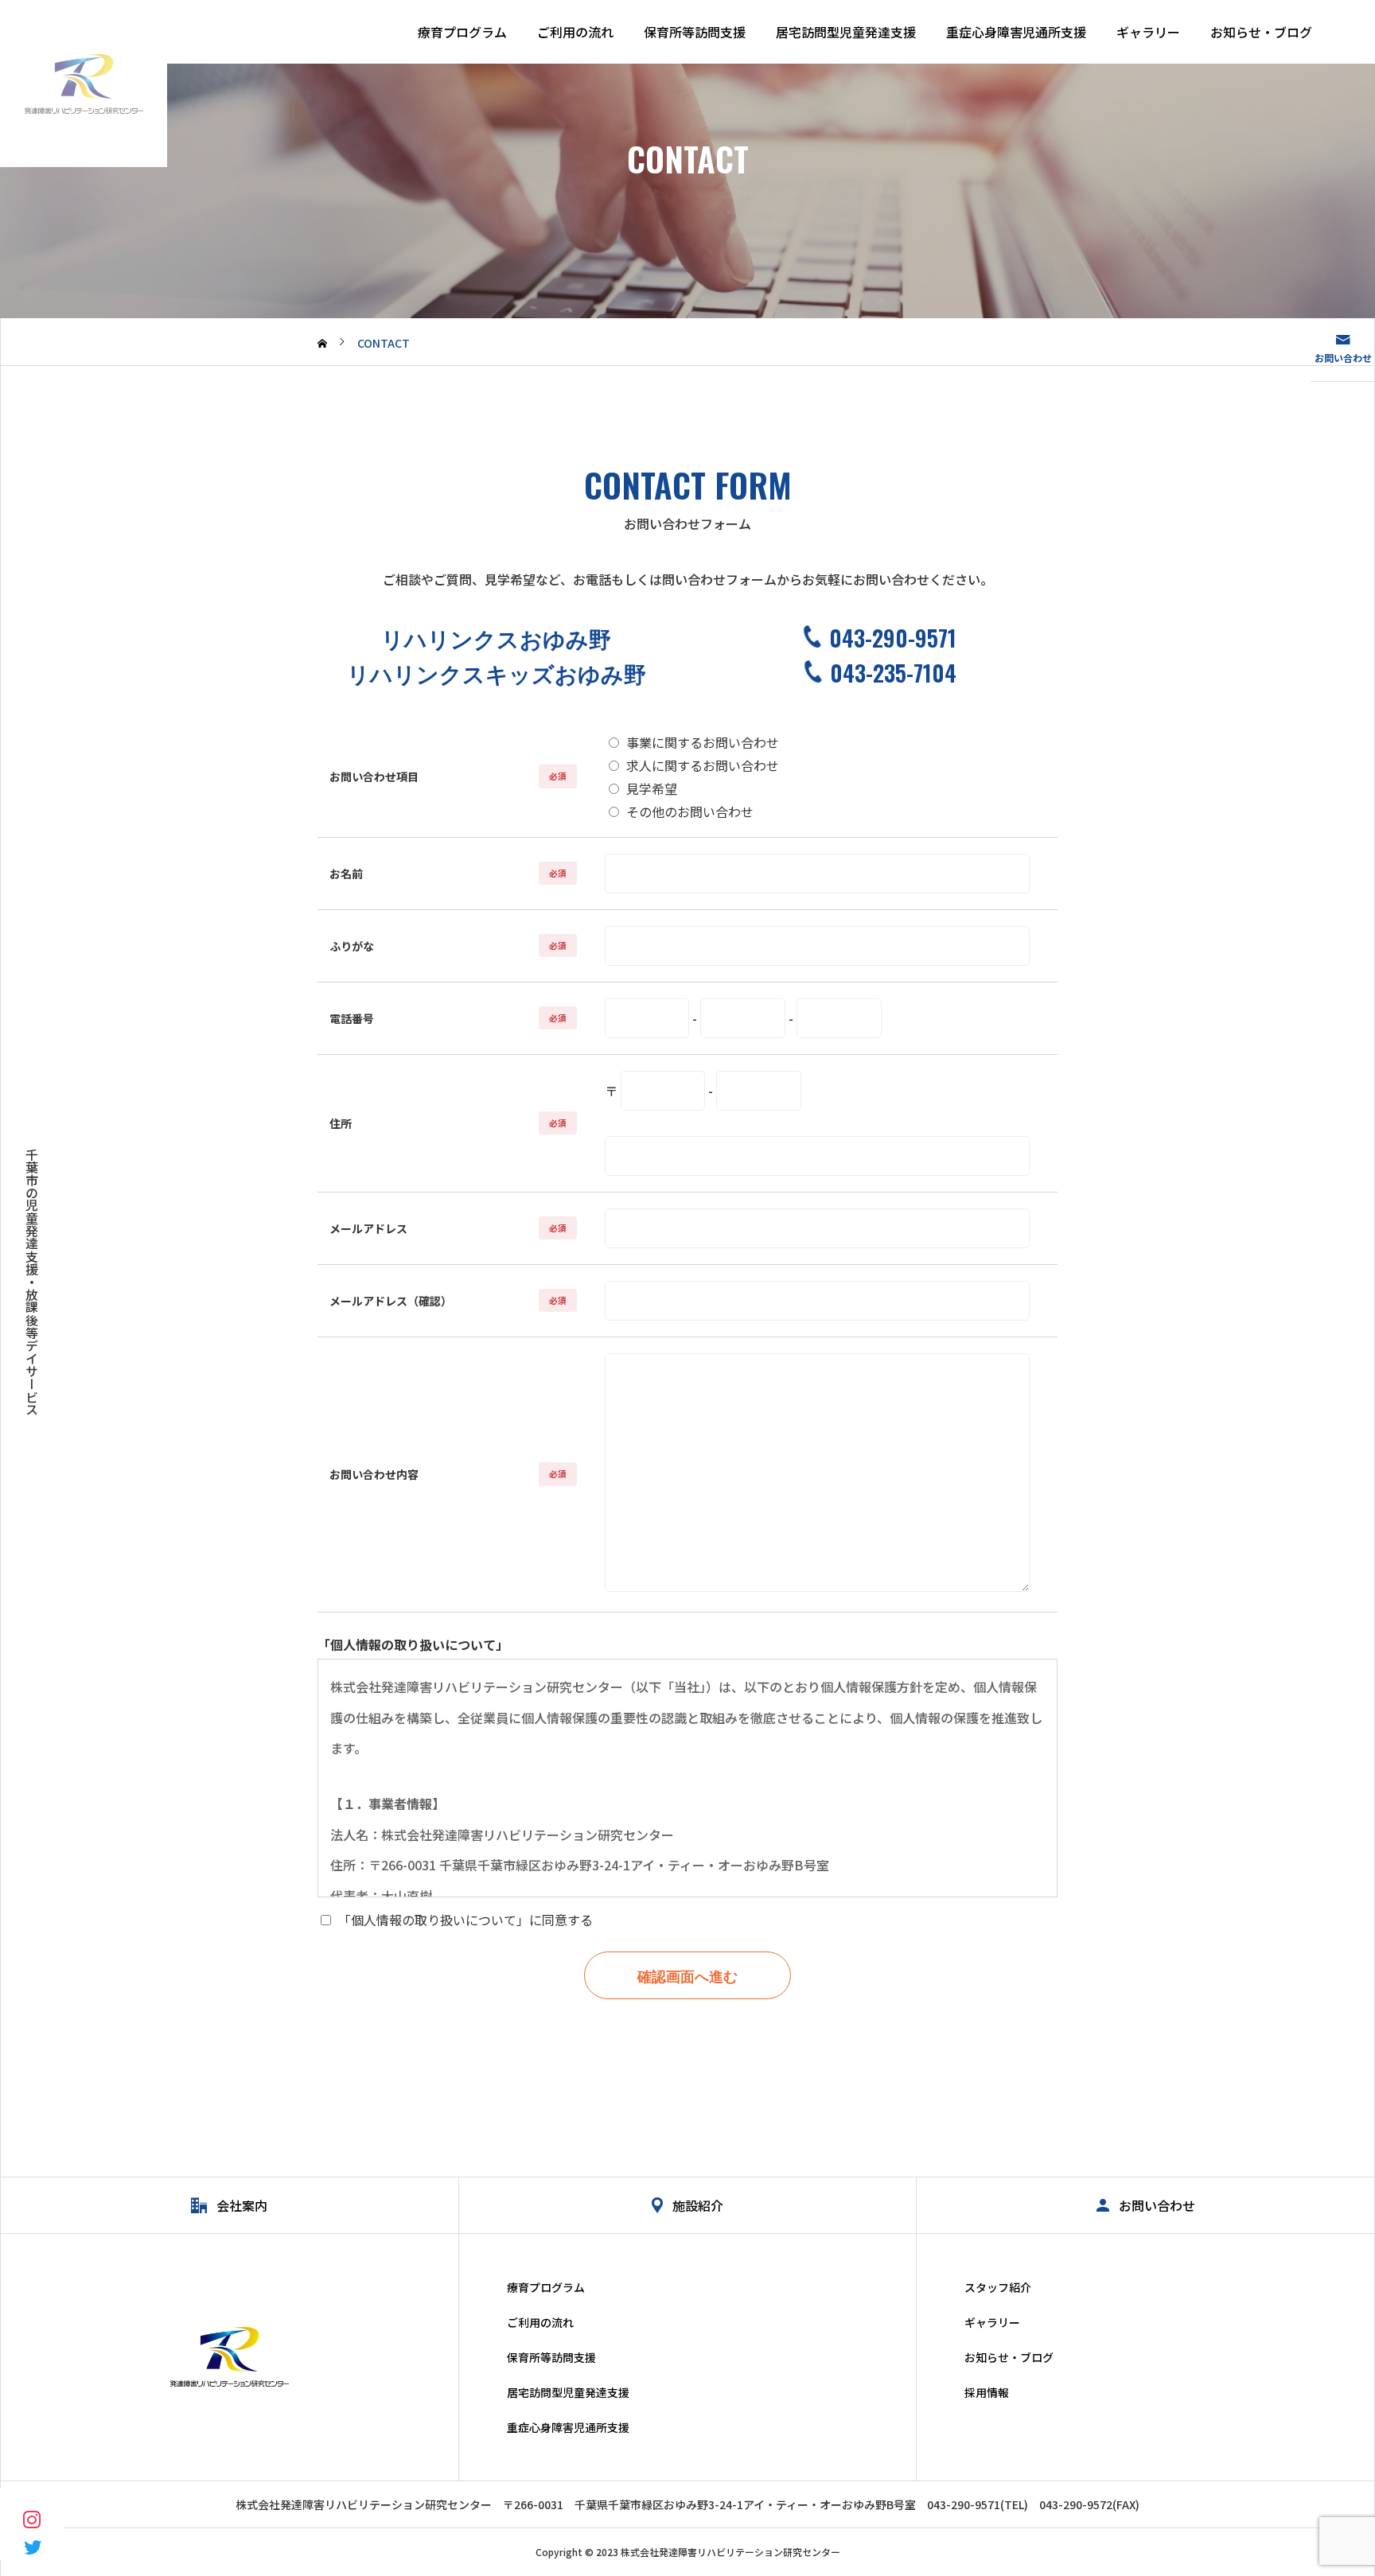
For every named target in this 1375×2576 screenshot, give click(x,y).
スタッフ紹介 (998, 2287)
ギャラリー (1148, 32)
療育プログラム (462, 32)
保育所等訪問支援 (695, 32)
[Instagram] (32, 2518)
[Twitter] (32, 2546)
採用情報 (987, 2392)
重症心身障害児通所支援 (1016, 32)
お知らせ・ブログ (1261, 32)
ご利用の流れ (575, 32)
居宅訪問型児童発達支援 (846, 32)
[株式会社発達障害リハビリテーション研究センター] (84, 84)
